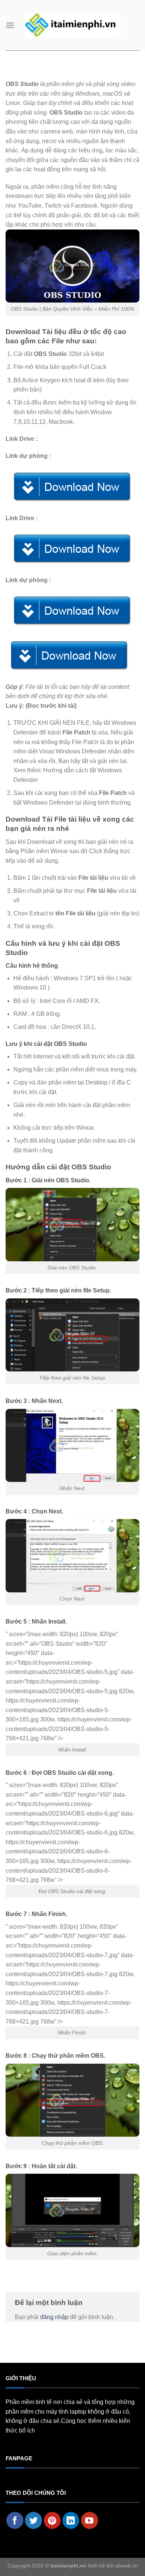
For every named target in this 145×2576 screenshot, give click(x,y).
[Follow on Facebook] (15, 2520)
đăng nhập (54, 2317)
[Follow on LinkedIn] (71, 2520)
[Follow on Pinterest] (52, 2520)
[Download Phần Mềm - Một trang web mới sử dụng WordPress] (72, 25)
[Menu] (10, 25)
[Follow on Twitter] (33, 2520)
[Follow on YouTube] (90, 2520)
